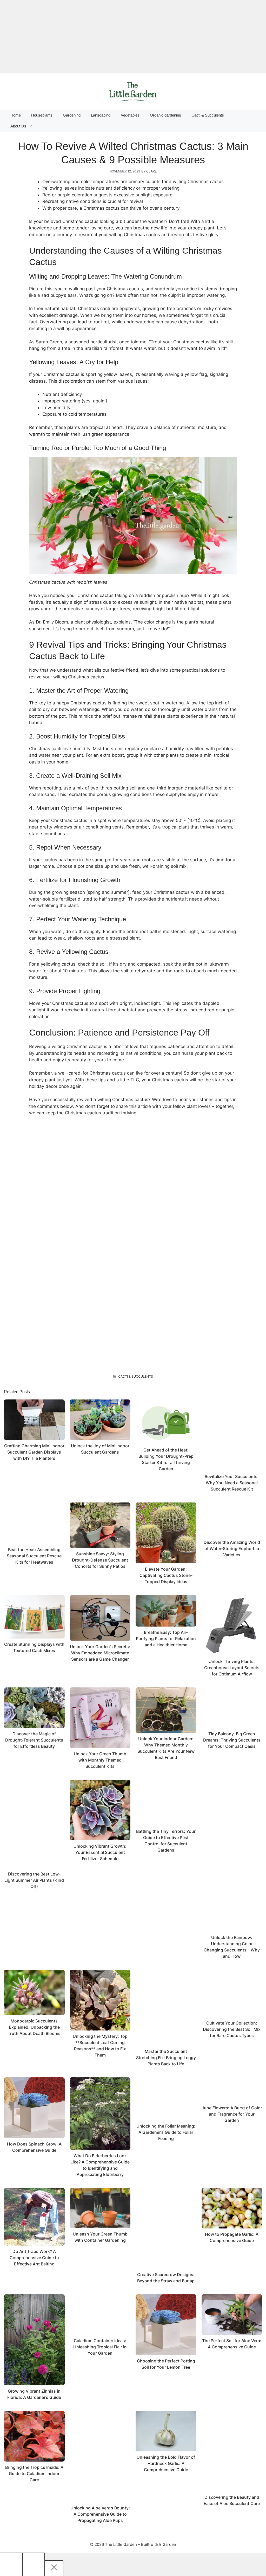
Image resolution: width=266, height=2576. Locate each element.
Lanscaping (101, 115)
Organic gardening (165, 115)
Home (16, 115)
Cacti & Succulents (208, 115)
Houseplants (42, 115)
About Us (18, 126)
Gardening (72, 115)
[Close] (54, 2568)
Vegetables (130, 115)
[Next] (34, 2564)
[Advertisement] (133, 36)
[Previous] (11, 2564)
